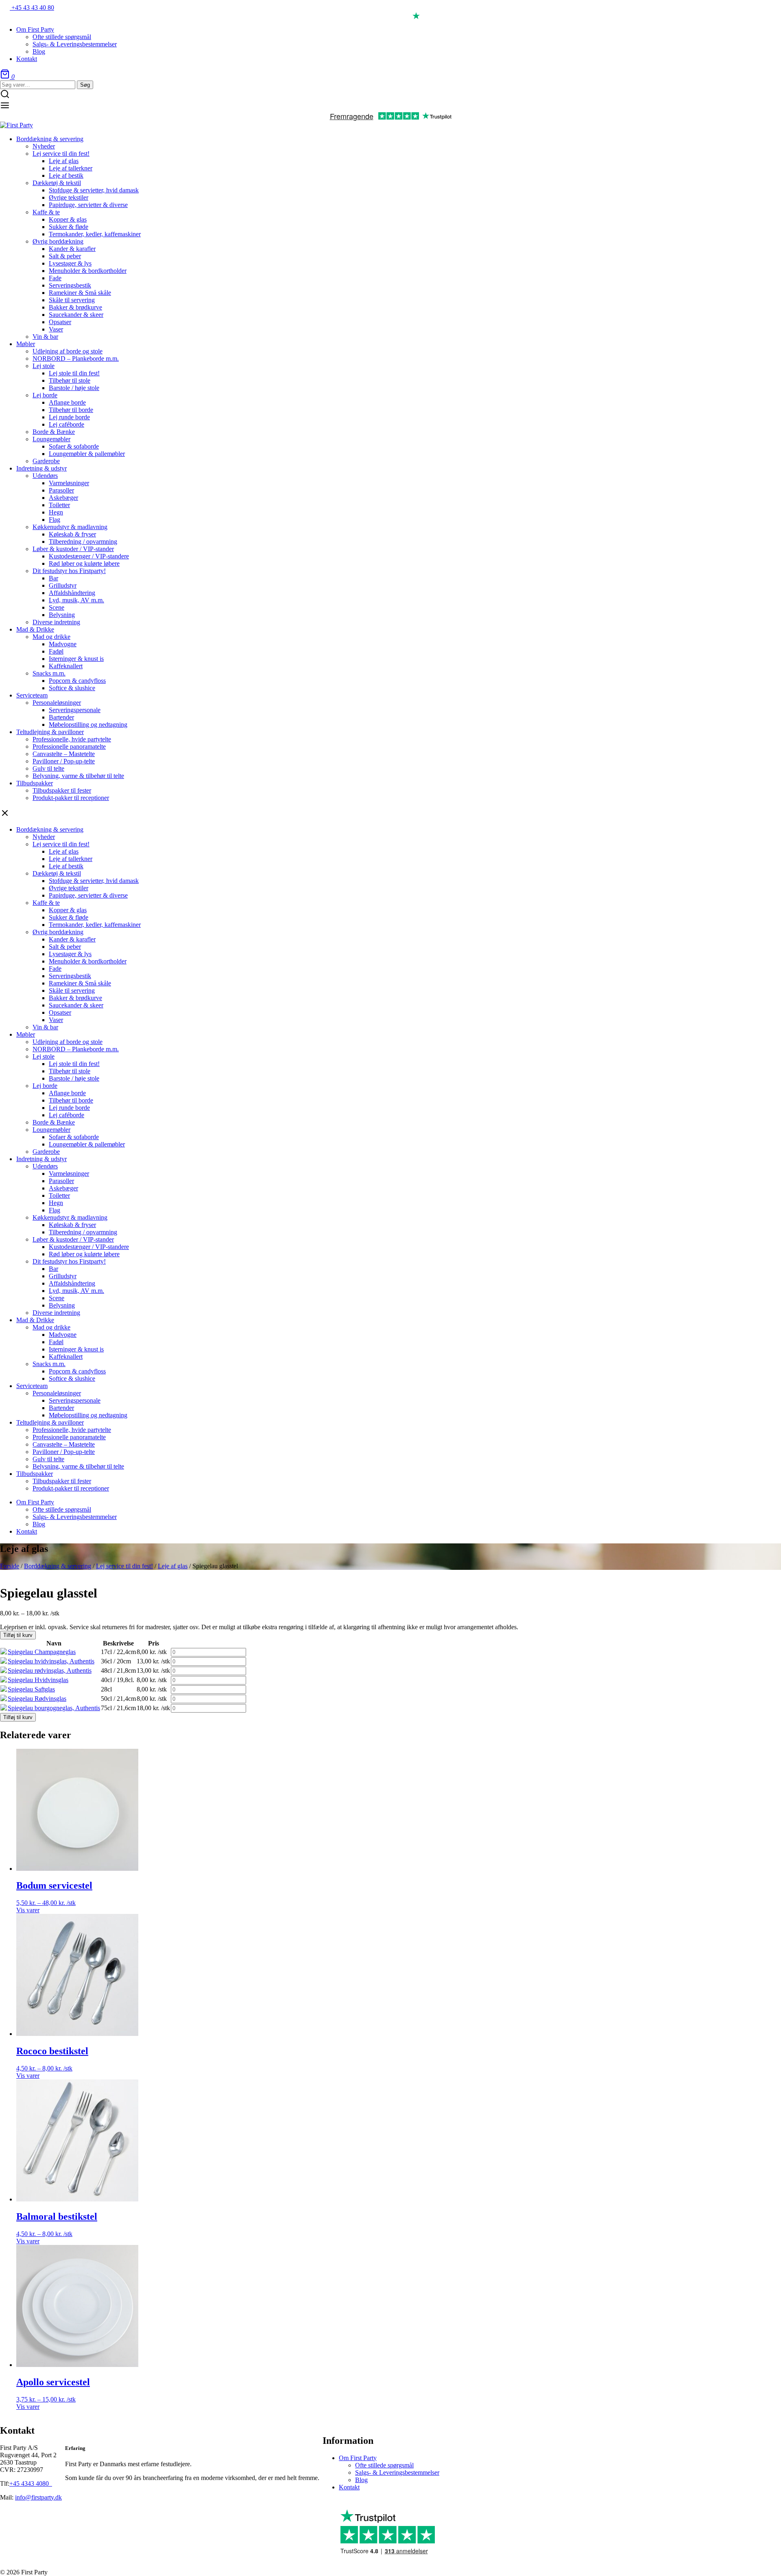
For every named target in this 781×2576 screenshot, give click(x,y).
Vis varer (28, 1910)
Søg (85, 85)
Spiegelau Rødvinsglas (37, 1699)
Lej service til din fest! (124, 1566)
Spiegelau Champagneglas (42, 1652)
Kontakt (349, 2487)
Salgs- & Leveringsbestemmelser (397, 2472)
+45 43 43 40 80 (32, 8)
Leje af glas (173, 1566)
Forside (10, 1566)
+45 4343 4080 (30, 2483)
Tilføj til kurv (18, 1635)
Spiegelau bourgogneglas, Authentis (54, 1708)
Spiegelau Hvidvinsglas (38, 1680)
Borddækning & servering (58, 1566)
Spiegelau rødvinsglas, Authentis (50, 1670)
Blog (361, 2480)
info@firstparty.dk (38, 2497)
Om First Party (358, 2458)
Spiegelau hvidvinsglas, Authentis (51, 1661)
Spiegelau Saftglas (31, 1689)
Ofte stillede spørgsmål (384, 2465)
